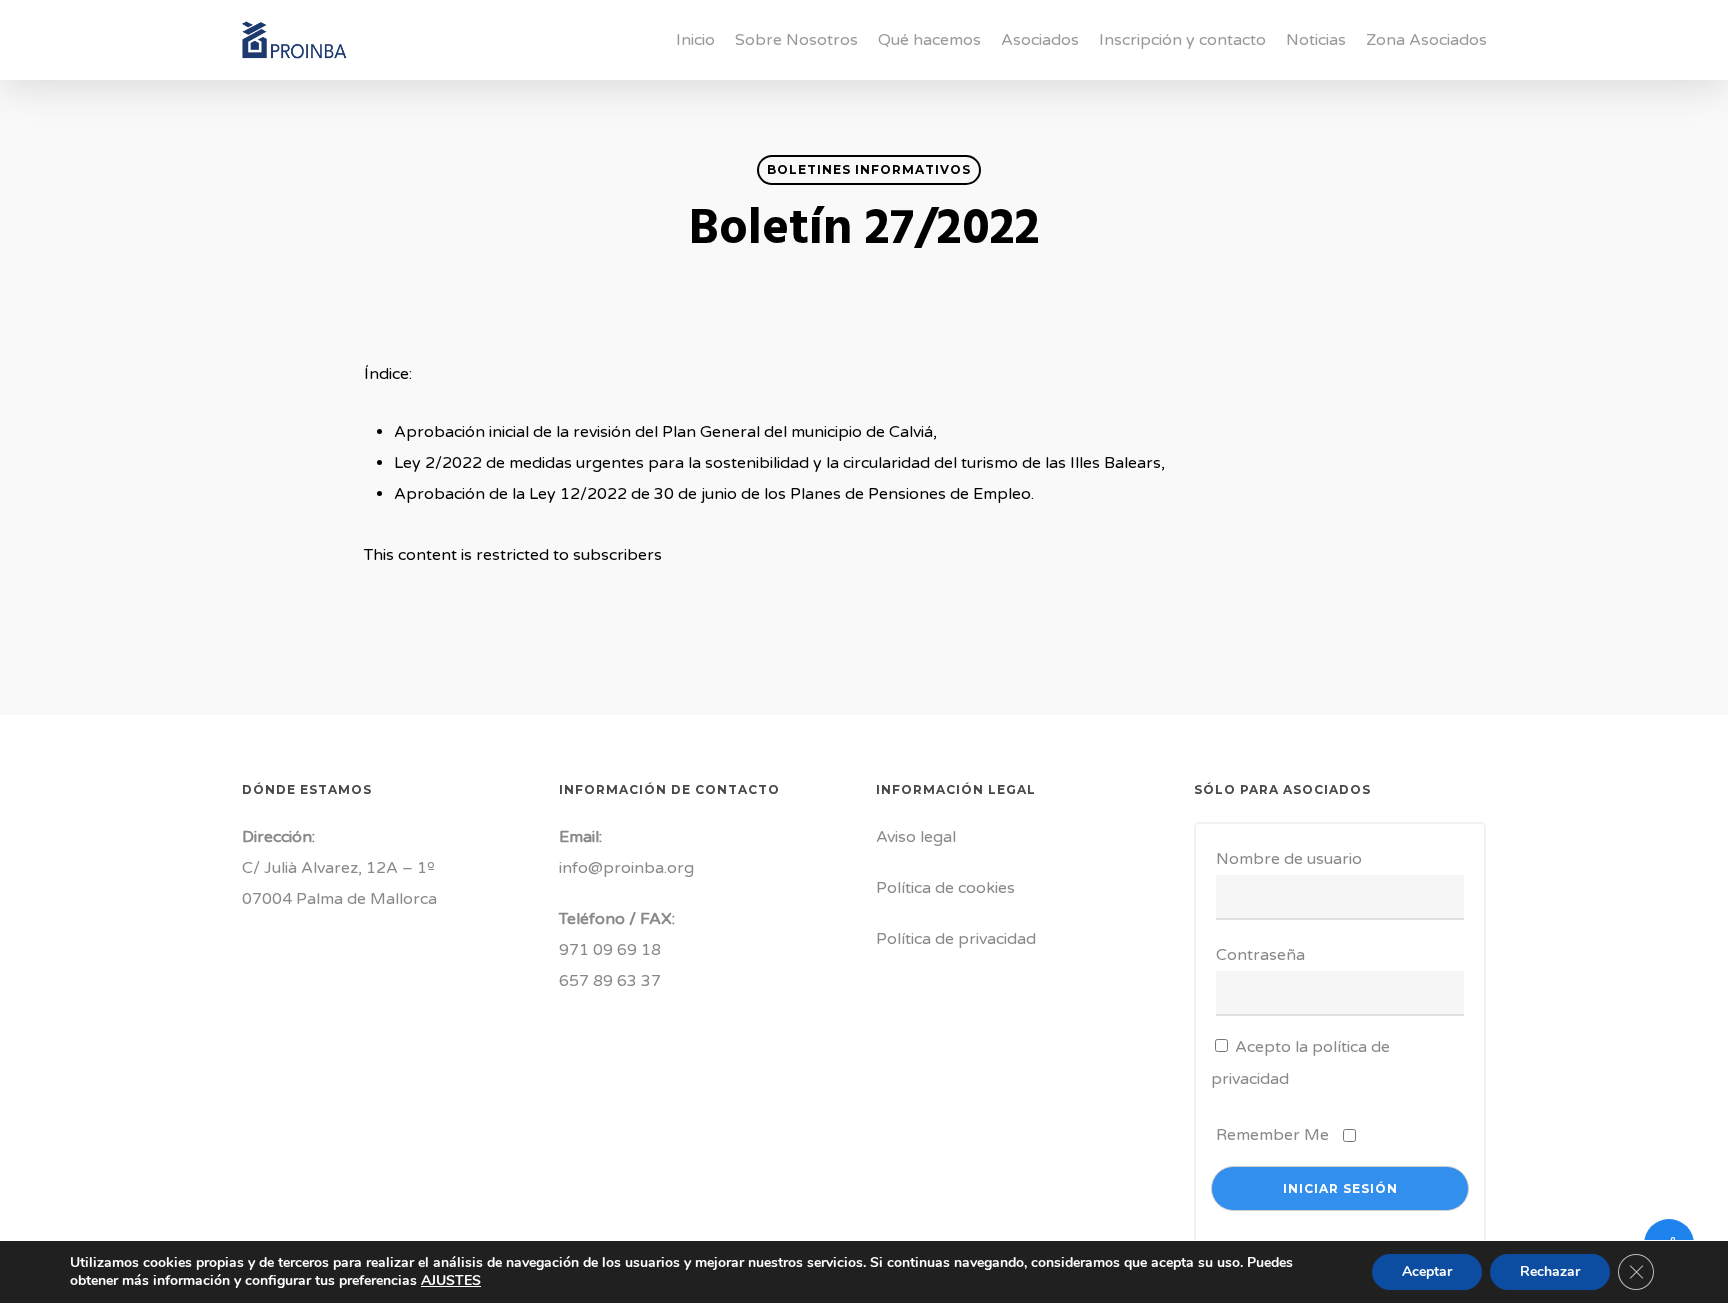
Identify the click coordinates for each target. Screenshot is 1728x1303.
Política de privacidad (956, 939)
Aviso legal (916, 837)
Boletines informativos (869, 169)
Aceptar (1427, 1271)
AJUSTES (451, 1281)
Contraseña (1260, 955)
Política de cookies (945, 888)
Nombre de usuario (1289, 859)
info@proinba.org (626, 868)
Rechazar (1550, 1271)
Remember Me (1272, 1135)
